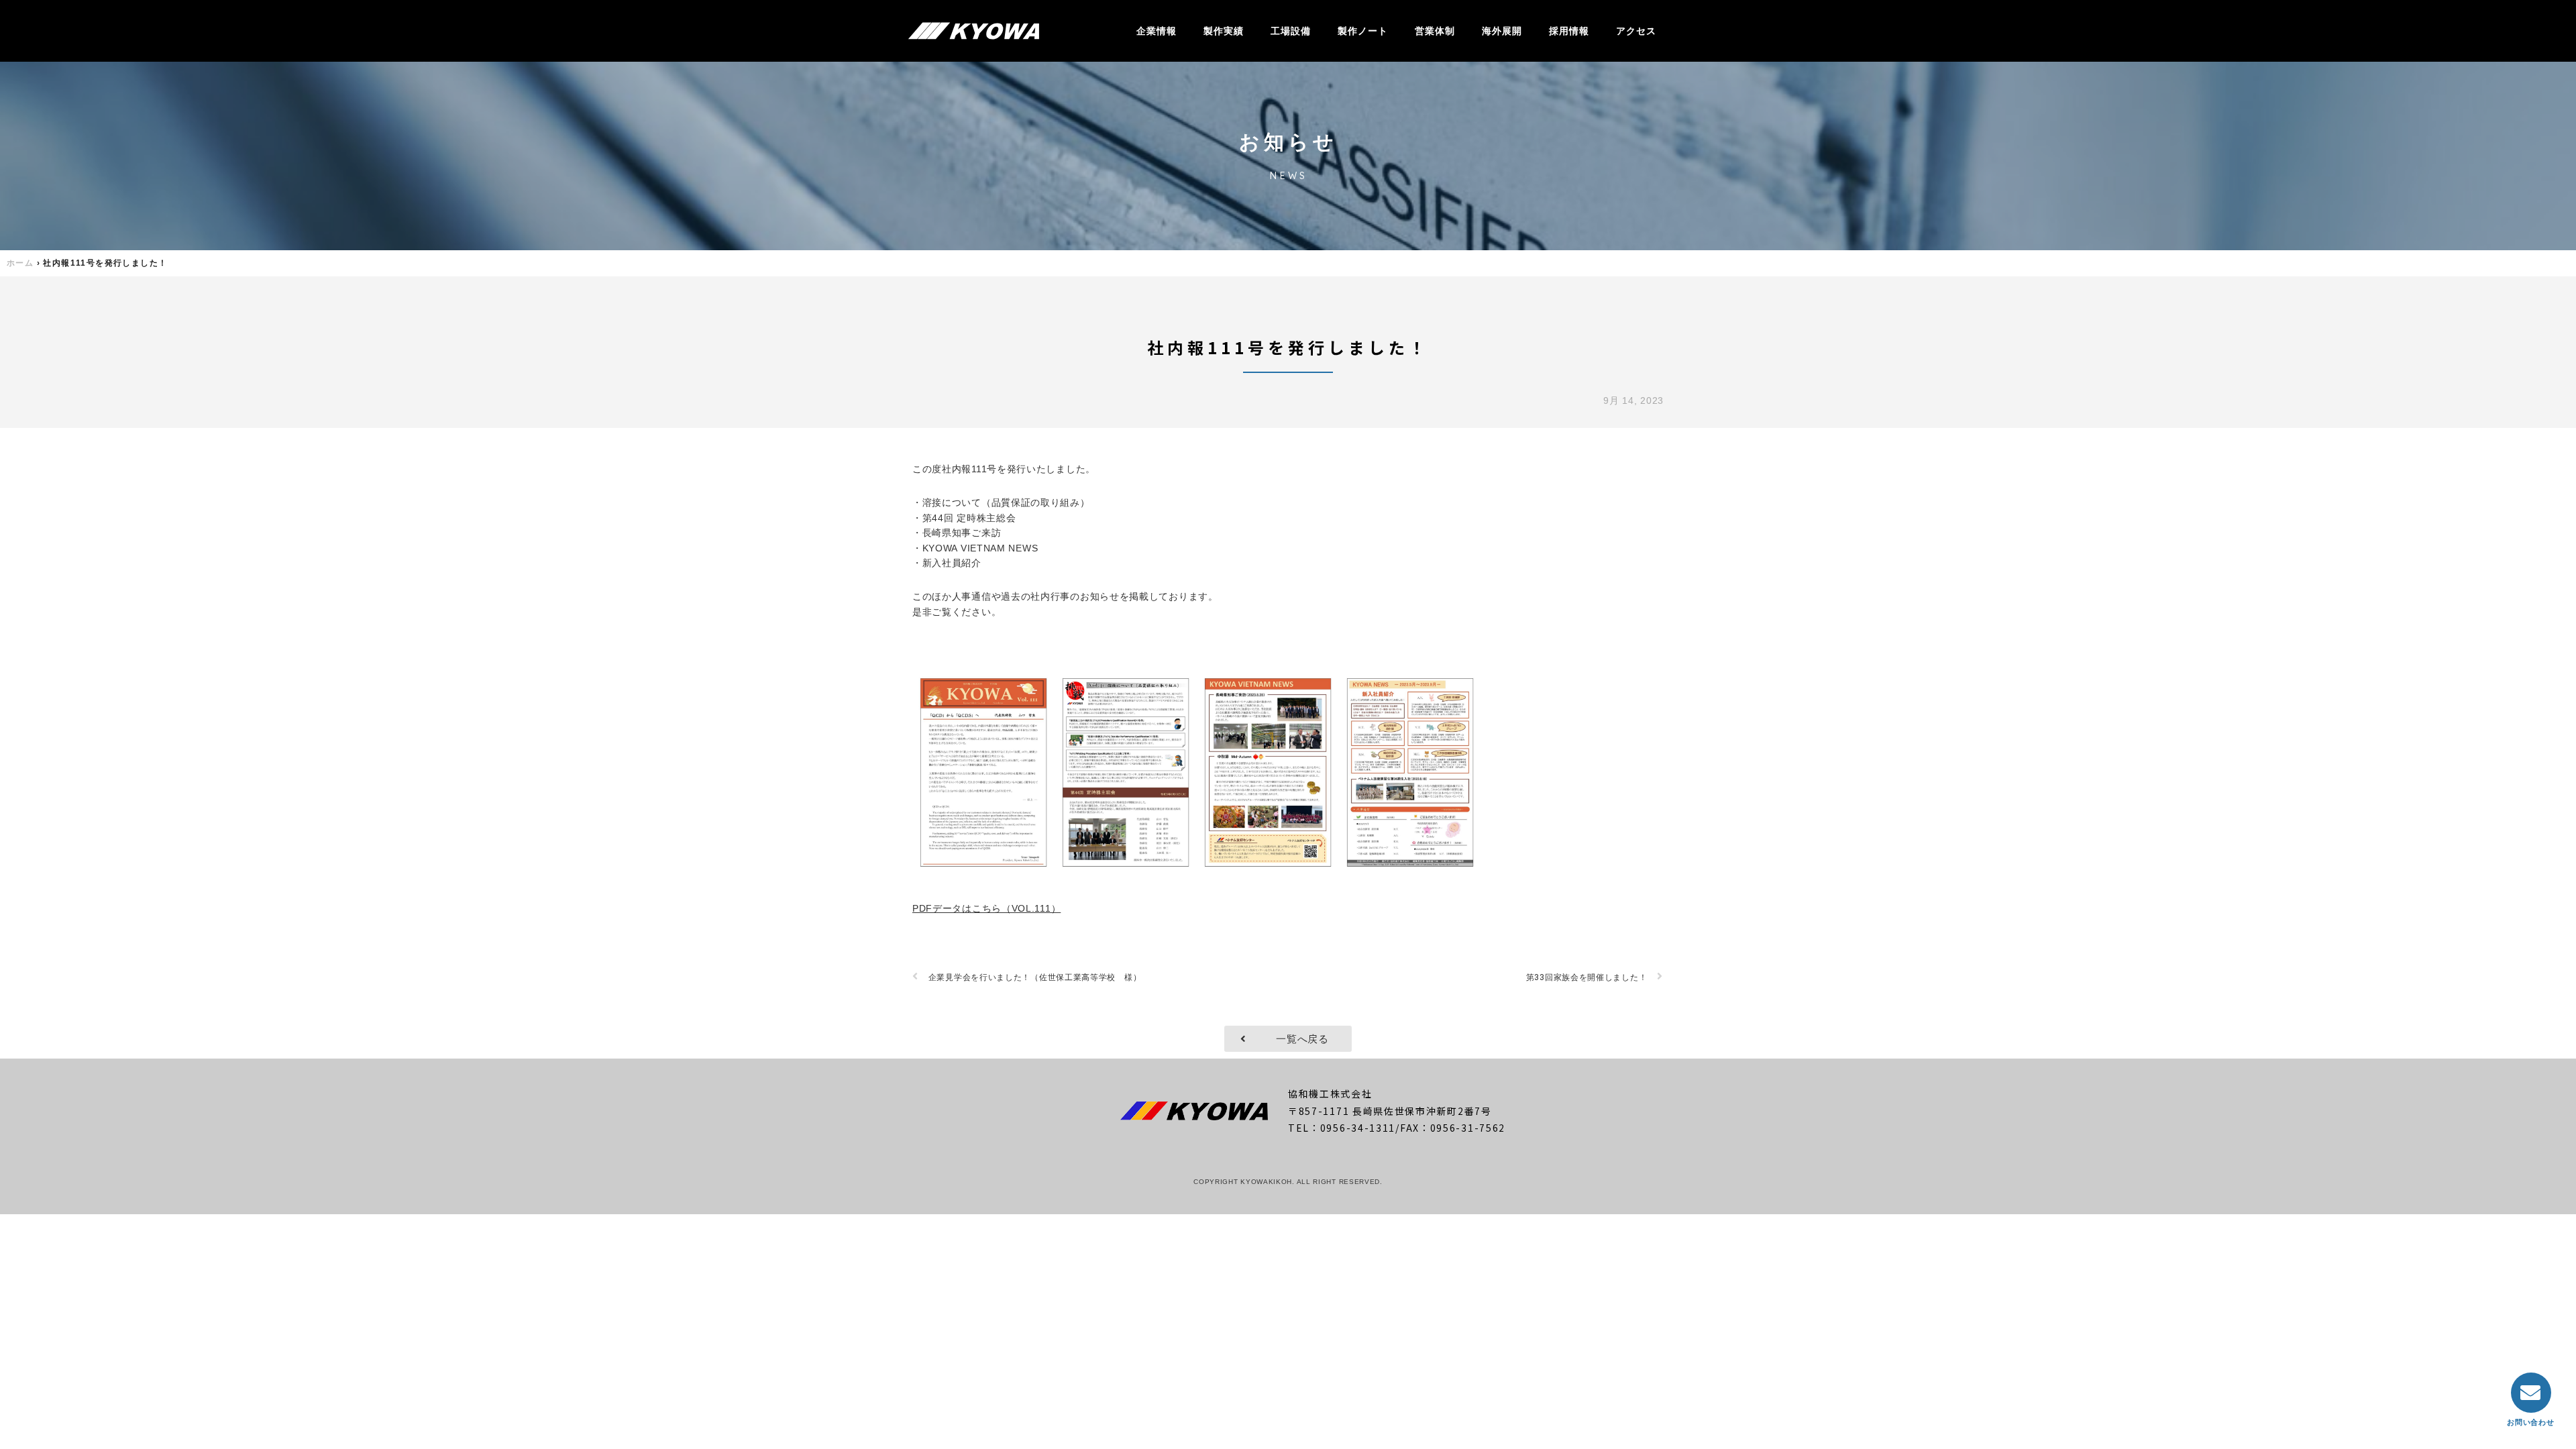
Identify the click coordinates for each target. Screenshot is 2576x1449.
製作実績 (1224, 31)
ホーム (20, 263)
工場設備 (1291, 31)
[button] (1288, 1039)
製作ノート (1363, 31)
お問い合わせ (2530, 1423)
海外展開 (1502, 31)
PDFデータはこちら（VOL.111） (986, 908)
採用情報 (1569, 31)
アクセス (1636, 31)
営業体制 (1435, 31)
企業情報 (1157, 31)
